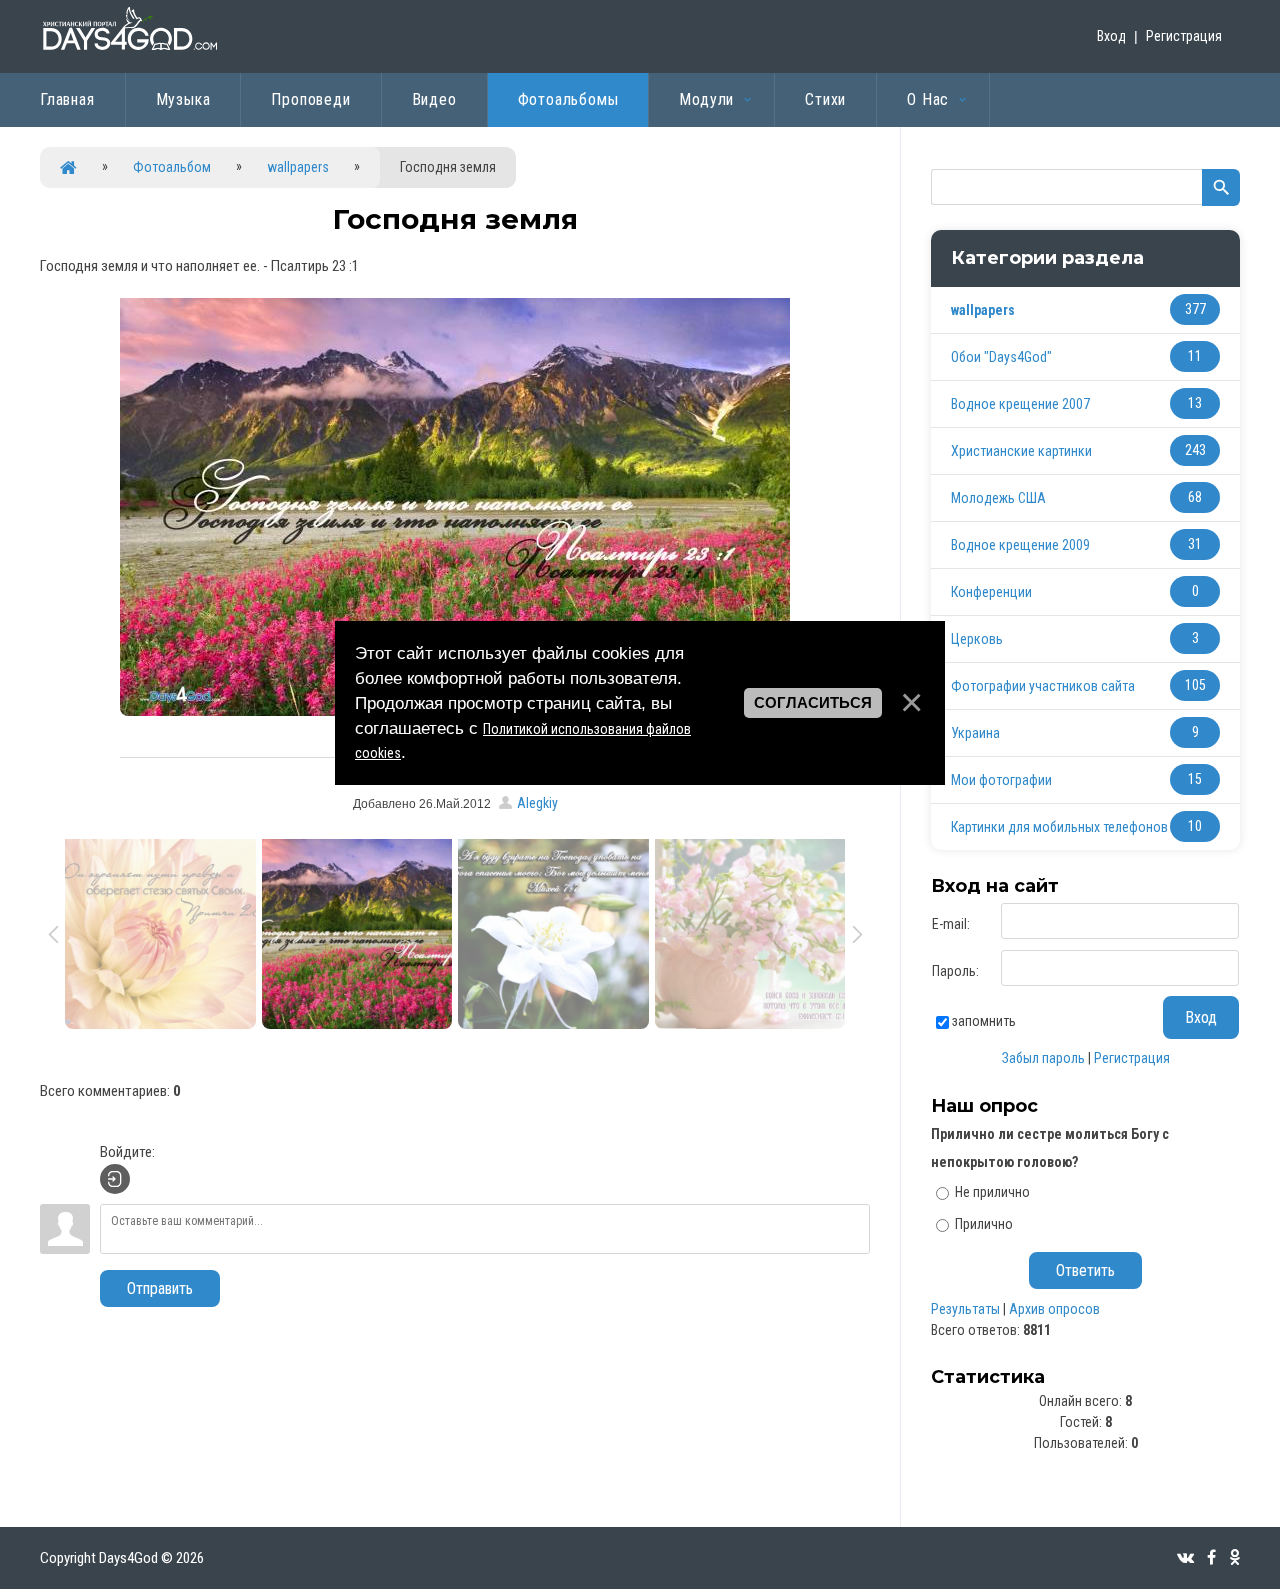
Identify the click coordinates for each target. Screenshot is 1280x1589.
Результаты (965, 1309)
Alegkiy (537, 803)
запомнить (984, 1021)
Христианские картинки (1021, 451)
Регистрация (1184, 36)
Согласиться (813, 702)
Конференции (991, 592)
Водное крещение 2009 (1020, 545)
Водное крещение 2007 (1020, 404)
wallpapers (298, 167)
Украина (975, 733)
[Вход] (115, 1179)
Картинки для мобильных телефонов (1059, 827)
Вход (1111, 36)
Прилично (984, 1224)
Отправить (160, 1288)
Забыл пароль (1043, 1058)
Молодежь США (998, 498)
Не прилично (992, 1192)
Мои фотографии (1001, 780)
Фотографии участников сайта (1043, 686)
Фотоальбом (172, 167)
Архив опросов (1054, 1309)
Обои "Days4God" (1001, 357)
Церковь (977, 639)
